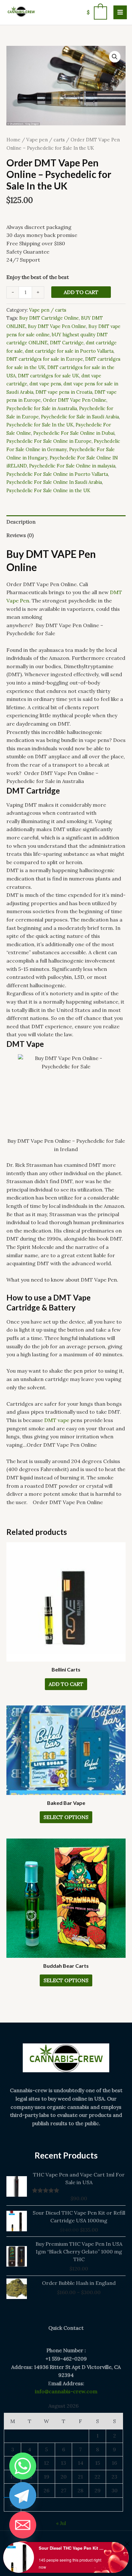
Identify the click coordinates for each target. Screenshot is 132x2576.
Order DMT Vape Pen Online (75, 400)
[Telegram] (23, 2496)
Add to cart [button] (66, 1684)
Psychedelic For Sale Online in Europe (49, 441)
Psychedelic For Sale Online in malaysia (72, 466)
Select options (66, 1817)
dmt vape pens (45, 384)
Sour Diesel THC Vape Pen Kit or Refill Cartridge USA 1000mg (72, 2548)
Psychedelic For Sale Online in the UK (48, 491)
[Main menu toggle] (120, 12)
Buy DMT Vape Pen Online (57, 326)
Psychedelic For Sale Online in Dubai (74, 433)
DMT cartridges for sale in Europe (45, 359)
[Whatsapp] (23, 2466)
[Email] (23, 2525)
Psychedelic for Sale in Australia (42, 408)
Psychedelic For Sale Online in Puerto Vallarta (57, 474)
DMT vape (57, 1420)
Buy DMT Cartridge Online (49, 318)
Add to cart (81, 292)
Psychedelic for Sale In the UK (40, 425)
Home (13, 140)
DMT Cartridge (67, 343)
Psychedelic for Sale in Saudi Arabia (80, 417)
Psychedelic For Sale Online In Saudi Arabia (54, 482)
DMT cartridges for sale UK (49, 376)
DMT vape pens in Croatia (64, 392)
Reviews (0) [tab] (20, 535)
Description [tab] (21, 522)
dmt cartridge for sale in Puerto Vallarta (69, 351)
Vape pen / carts (45, 140)
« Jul (61, 2523)
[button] (115, 57)
